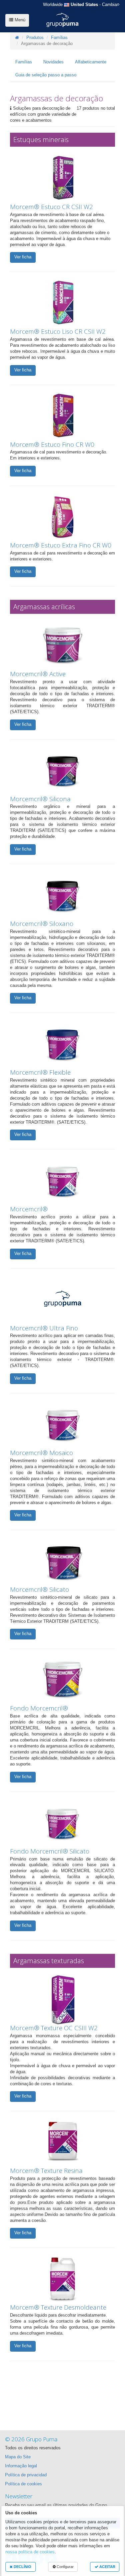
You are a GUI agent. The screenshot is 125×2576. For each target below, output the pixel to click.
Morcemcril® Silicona (40, 799)
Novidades (53, 62)
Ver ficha (23, 257)
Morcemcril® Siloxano (42, 924)
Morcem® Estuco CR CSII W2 (51, 207)
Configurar (65, 2567)
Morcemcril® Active (38, 674)
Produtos (35, 38)
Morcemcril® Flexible (40, 1072)
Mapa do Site (18, 2457)
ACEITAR (107, 2567)
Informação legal (21, 2466)
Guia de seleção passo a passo (46, 75)
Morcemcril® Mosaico (41, 1453)
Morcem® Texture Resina (46, 2171)
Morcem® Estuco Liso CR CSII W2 (58, 331)
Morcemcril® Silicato (39, 1589)
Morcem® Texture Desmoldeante (58, 2307)
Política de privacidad (26, 2475)
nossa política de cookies (30, 2552)
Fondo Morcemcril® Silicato (50, 1851)
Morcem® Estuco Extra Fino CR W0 (61, 545)
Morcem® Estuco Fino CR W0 (52, 444)
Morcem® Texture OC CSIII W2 (54, 2028)
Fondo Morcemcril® (39, 1708)
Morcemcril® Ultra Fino (44, 1328)
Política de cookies (23, 2484)
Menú (19, 20)
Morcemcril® (29, 1209)
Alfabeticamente (91, 62)
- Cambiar (80, 5)
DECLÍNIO (22, 2567)
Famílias (59, 38)
